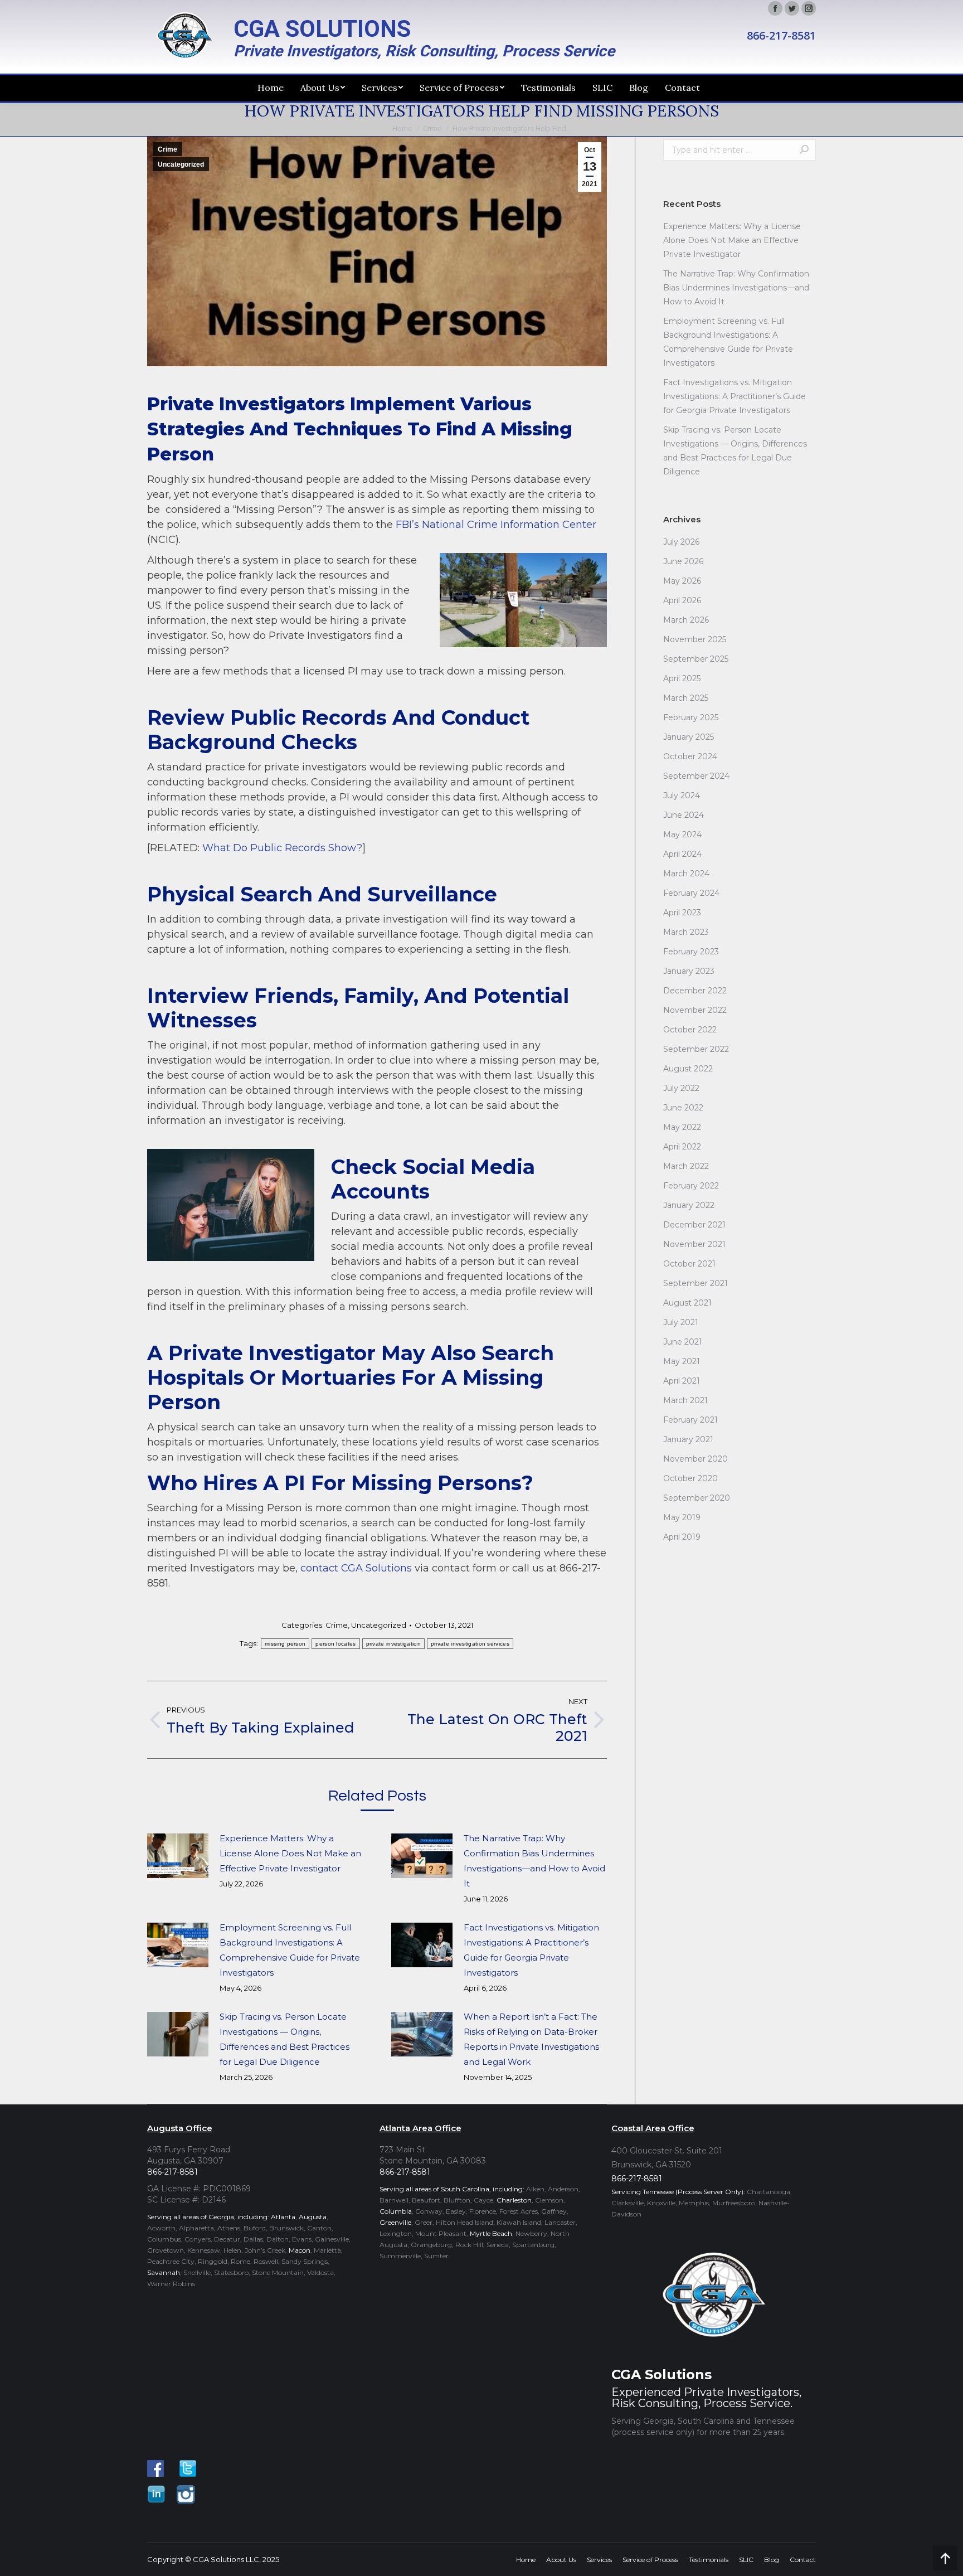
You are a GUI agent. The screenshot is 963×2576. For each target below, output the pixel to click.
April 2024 (682, 854)
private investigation (393, 1644)
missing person (285, 1644)
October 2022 (690, 1030)
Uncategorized (181, 164)
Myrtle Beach (491, 2233)
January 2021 (688, 1439)
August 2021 (687, 1303)
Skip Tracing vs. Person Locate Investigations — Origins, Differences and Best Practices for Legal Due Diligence (284, 2039)
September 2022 (696, 1049)
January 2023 (689, 971)
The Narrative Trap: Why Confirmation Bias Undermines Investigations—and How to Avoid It (534, 1861)
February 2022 (691, 1186)
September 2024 (696, 776)
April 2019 (682, 1537)
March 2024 (686, 874)
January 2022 (689, 1205)
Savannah (164, 2272)
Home (402, 128)
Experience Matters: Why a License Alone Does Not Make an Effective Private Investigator (290, 1853)
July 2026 (681, 542)
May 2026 (682, 581)
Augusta (313, 2217)
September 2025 (696, 659)
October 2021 (689, 1264)
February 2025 (691, 717)
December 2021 (694, 1225)
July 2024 (682, 795)
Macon (300, 2250)
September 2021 (695, 1283)
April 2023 (682, 913)
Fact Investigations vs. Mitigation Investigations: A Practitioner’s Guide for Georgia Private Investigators (531, 1950)
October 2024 (690, 756)
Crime (432, 128)
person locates (335, 1644)
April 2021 (682, 1381)
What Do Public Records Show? (282, 848)
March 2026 (686, 620)
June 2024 (684, 815)
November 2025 (695, 639)
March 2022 (686, 1166)
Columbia (396, 2211)
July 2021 (681, 1322)
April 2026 (682, 600)
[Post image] (178, 1856)
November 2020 (695, 1459)
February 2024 (691, 893)
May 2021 (682, 1361)
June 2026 (683, 561)
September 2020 (697, 1498)
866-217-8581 (781, 36)
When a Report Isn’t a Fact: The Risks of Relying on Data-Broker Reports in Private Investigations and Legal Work (531, 2039)
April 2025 (682, 678)
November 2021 (694, 1244)
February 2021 (690, 1420)
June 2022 (683, 1108)
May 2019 (682, 1517)
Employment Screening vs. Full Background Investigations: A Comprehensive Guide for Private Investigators (290, 1950)
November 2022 (695, 1010)
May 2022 (682, 1127)
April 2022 (682, 1147)
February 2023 (691, 952)
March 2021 (685, 1400)
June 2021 (683, 1342)
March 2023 (686, 932)
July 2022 (681, 1088)
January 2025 (689, 737)
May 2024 (682, 835)
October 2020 (690, 1478)
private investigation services (470, 1644)
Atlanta (283, 2217)
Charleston (514, 2200)
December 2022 (695, 991)
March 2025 (686, 698)
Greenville (395, 2222)
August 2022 (688, 1069)
